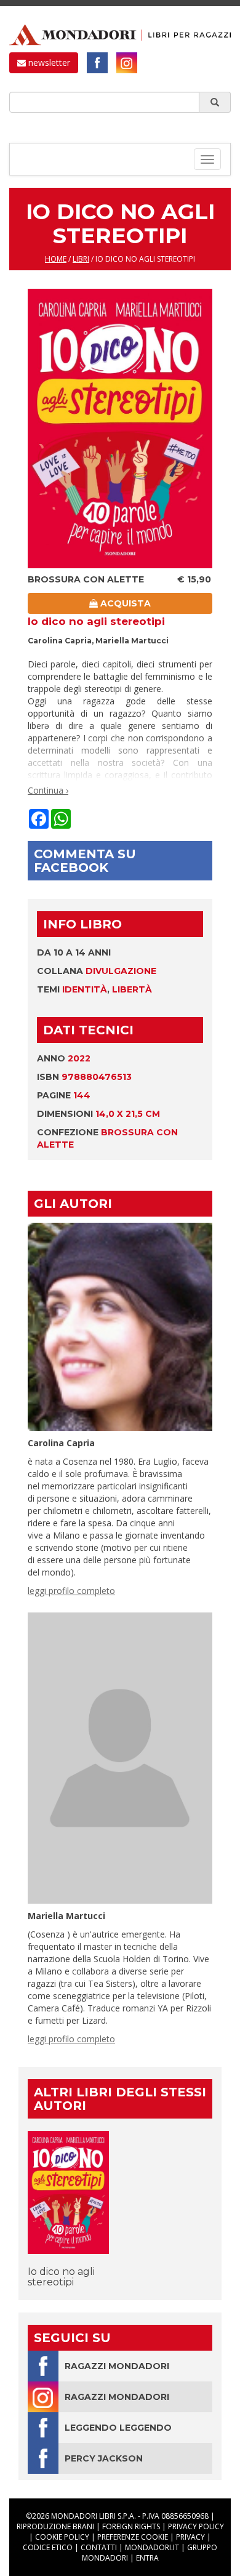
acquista (124, 603)
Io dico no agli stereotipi (61, 2277)
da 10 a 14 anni (74, 952)
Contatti (99, 2547)
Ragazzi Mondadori (117, 2366)
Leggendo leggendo (118, 2428)
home (56, 259)
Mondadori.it (152, 2547)
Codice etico (48, 2547)
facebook (97, 63)
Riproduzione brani (55, 2526)
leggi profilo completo (71, 1591)
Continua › (48, 790)
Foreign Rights (131, 2526)
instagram (127, 63)
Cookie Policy (62, 2537)
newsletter (48, 62)
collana (97, 971)
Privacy (190, 2537)
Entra (147, 2558)
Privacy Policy (196, 2526)
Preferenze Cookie (133, 2537)
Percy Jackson (104, 2458)
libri (81, 259)
